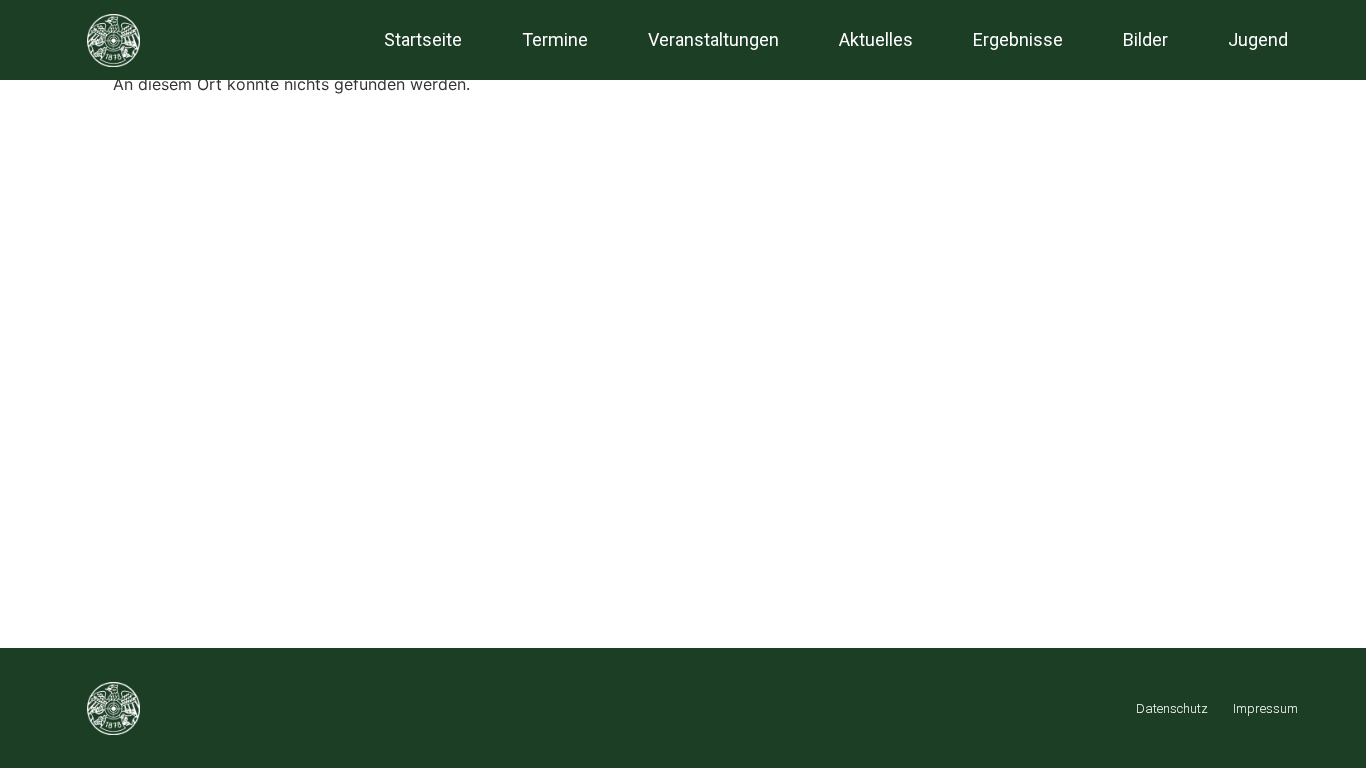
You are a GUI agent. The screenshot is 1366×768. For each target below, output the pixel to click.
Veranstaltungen (713, 39)
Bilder (1145, 39)
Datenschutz (1172, 708)
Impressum (1265, 708)
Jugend (1258, 39)
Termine (555, 39)
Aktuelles (876, 39)
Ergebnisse (1018, 39)
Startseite (423, 39)
